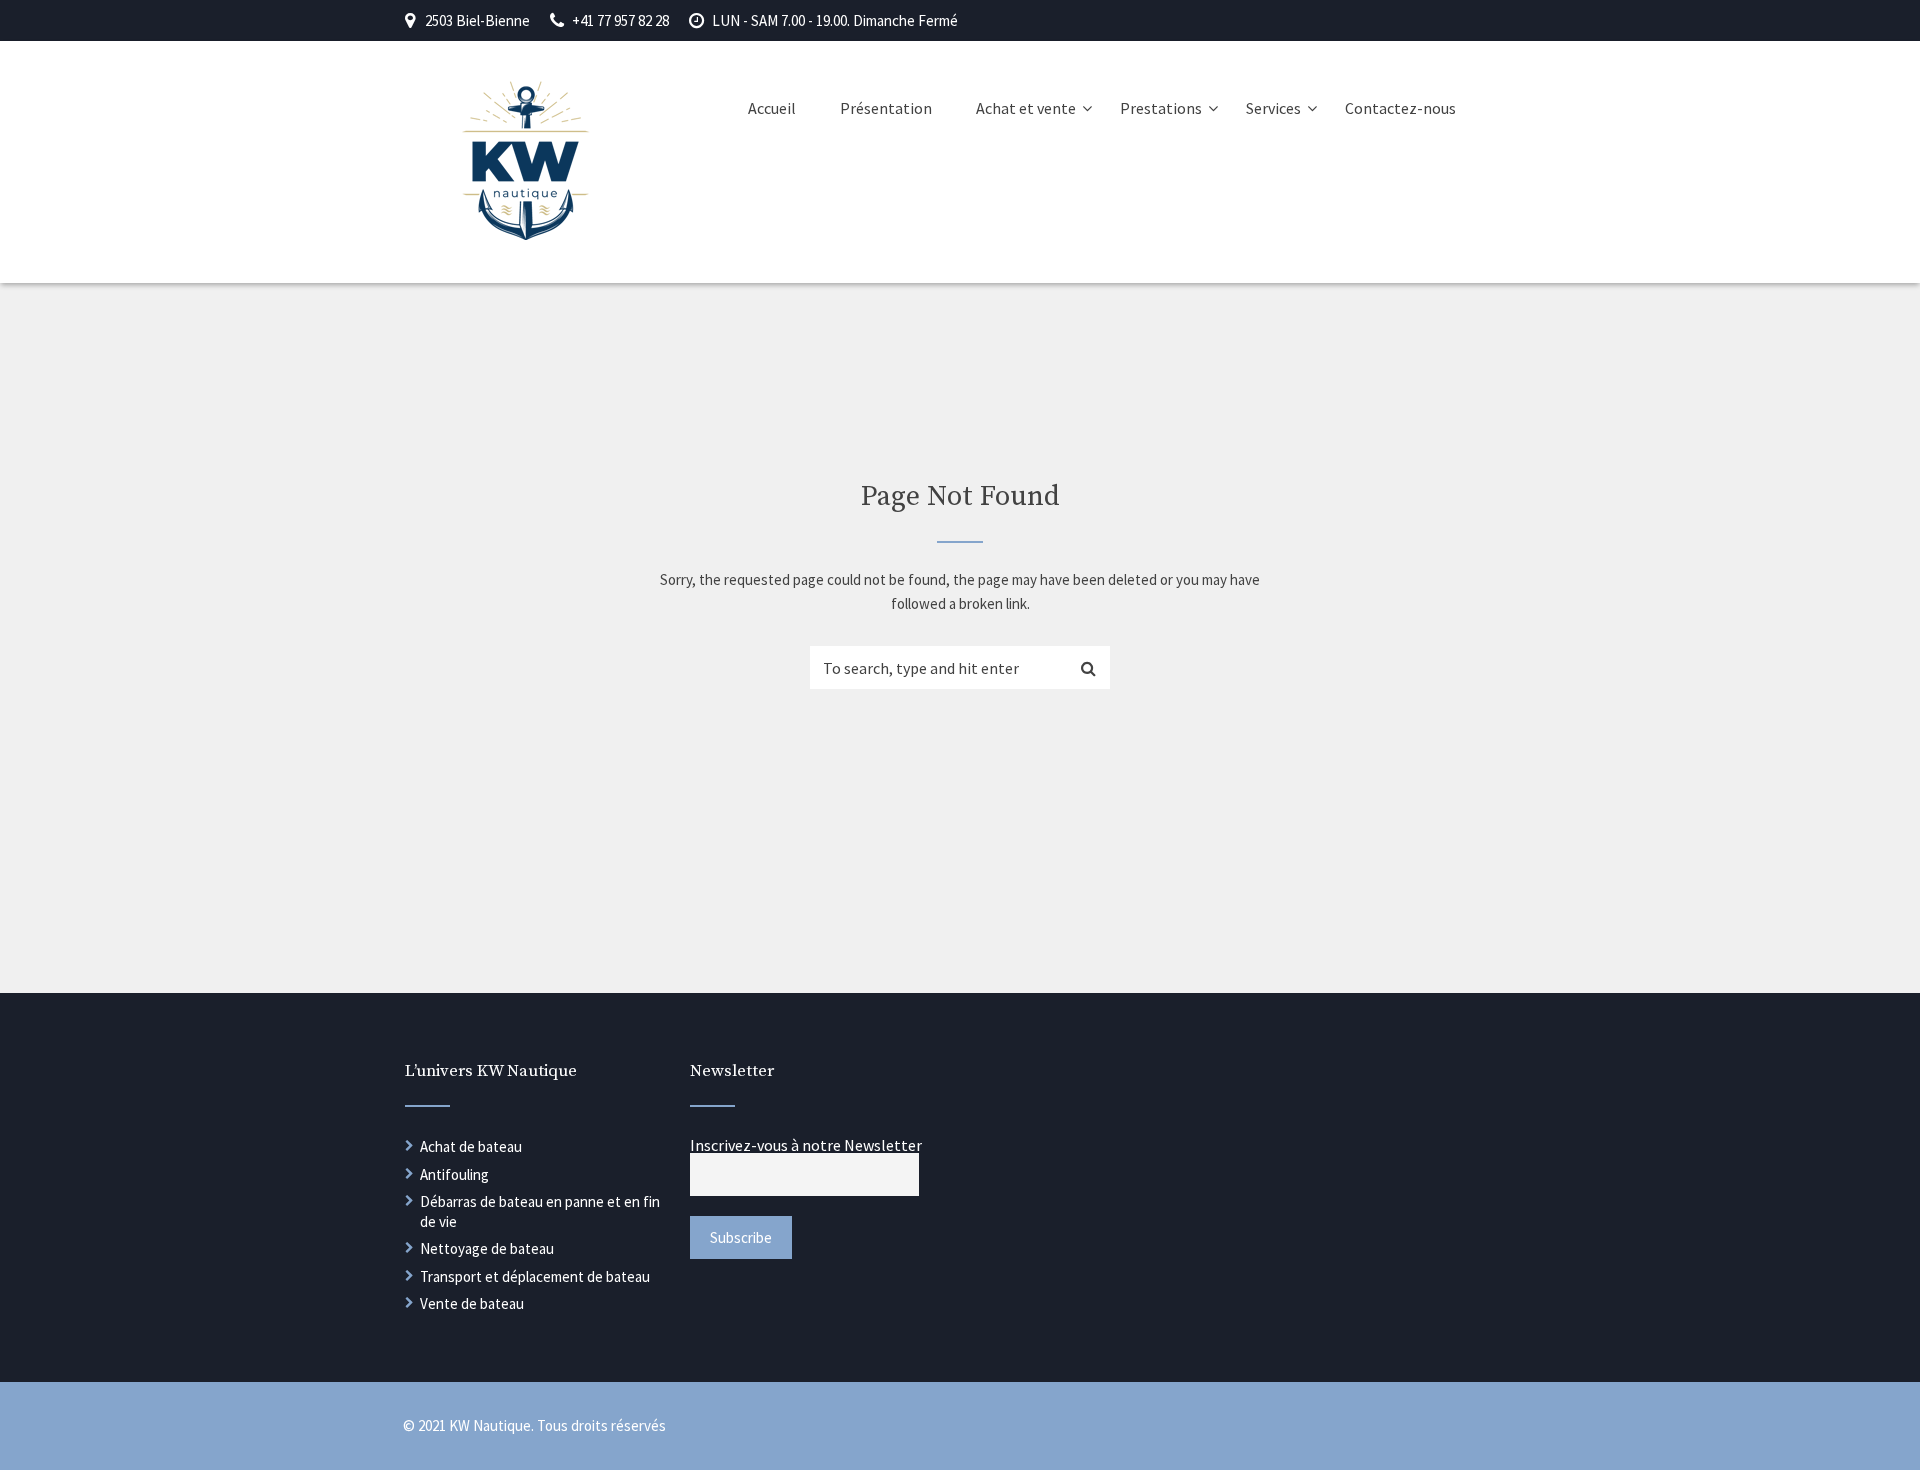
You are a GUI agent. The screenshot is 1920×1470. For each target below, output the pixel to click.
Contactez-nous (1400, 108)
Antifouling (454, 1174)
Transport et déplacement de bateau (535, 1276)
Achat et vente (1026, 108)
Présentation (886, 108)
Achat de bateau (471, 1146)
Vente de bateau (472, 1303)
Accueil (772, 108)
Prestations (1161, 108)
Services (1273, 108)
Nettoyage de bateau (487, 1248)
